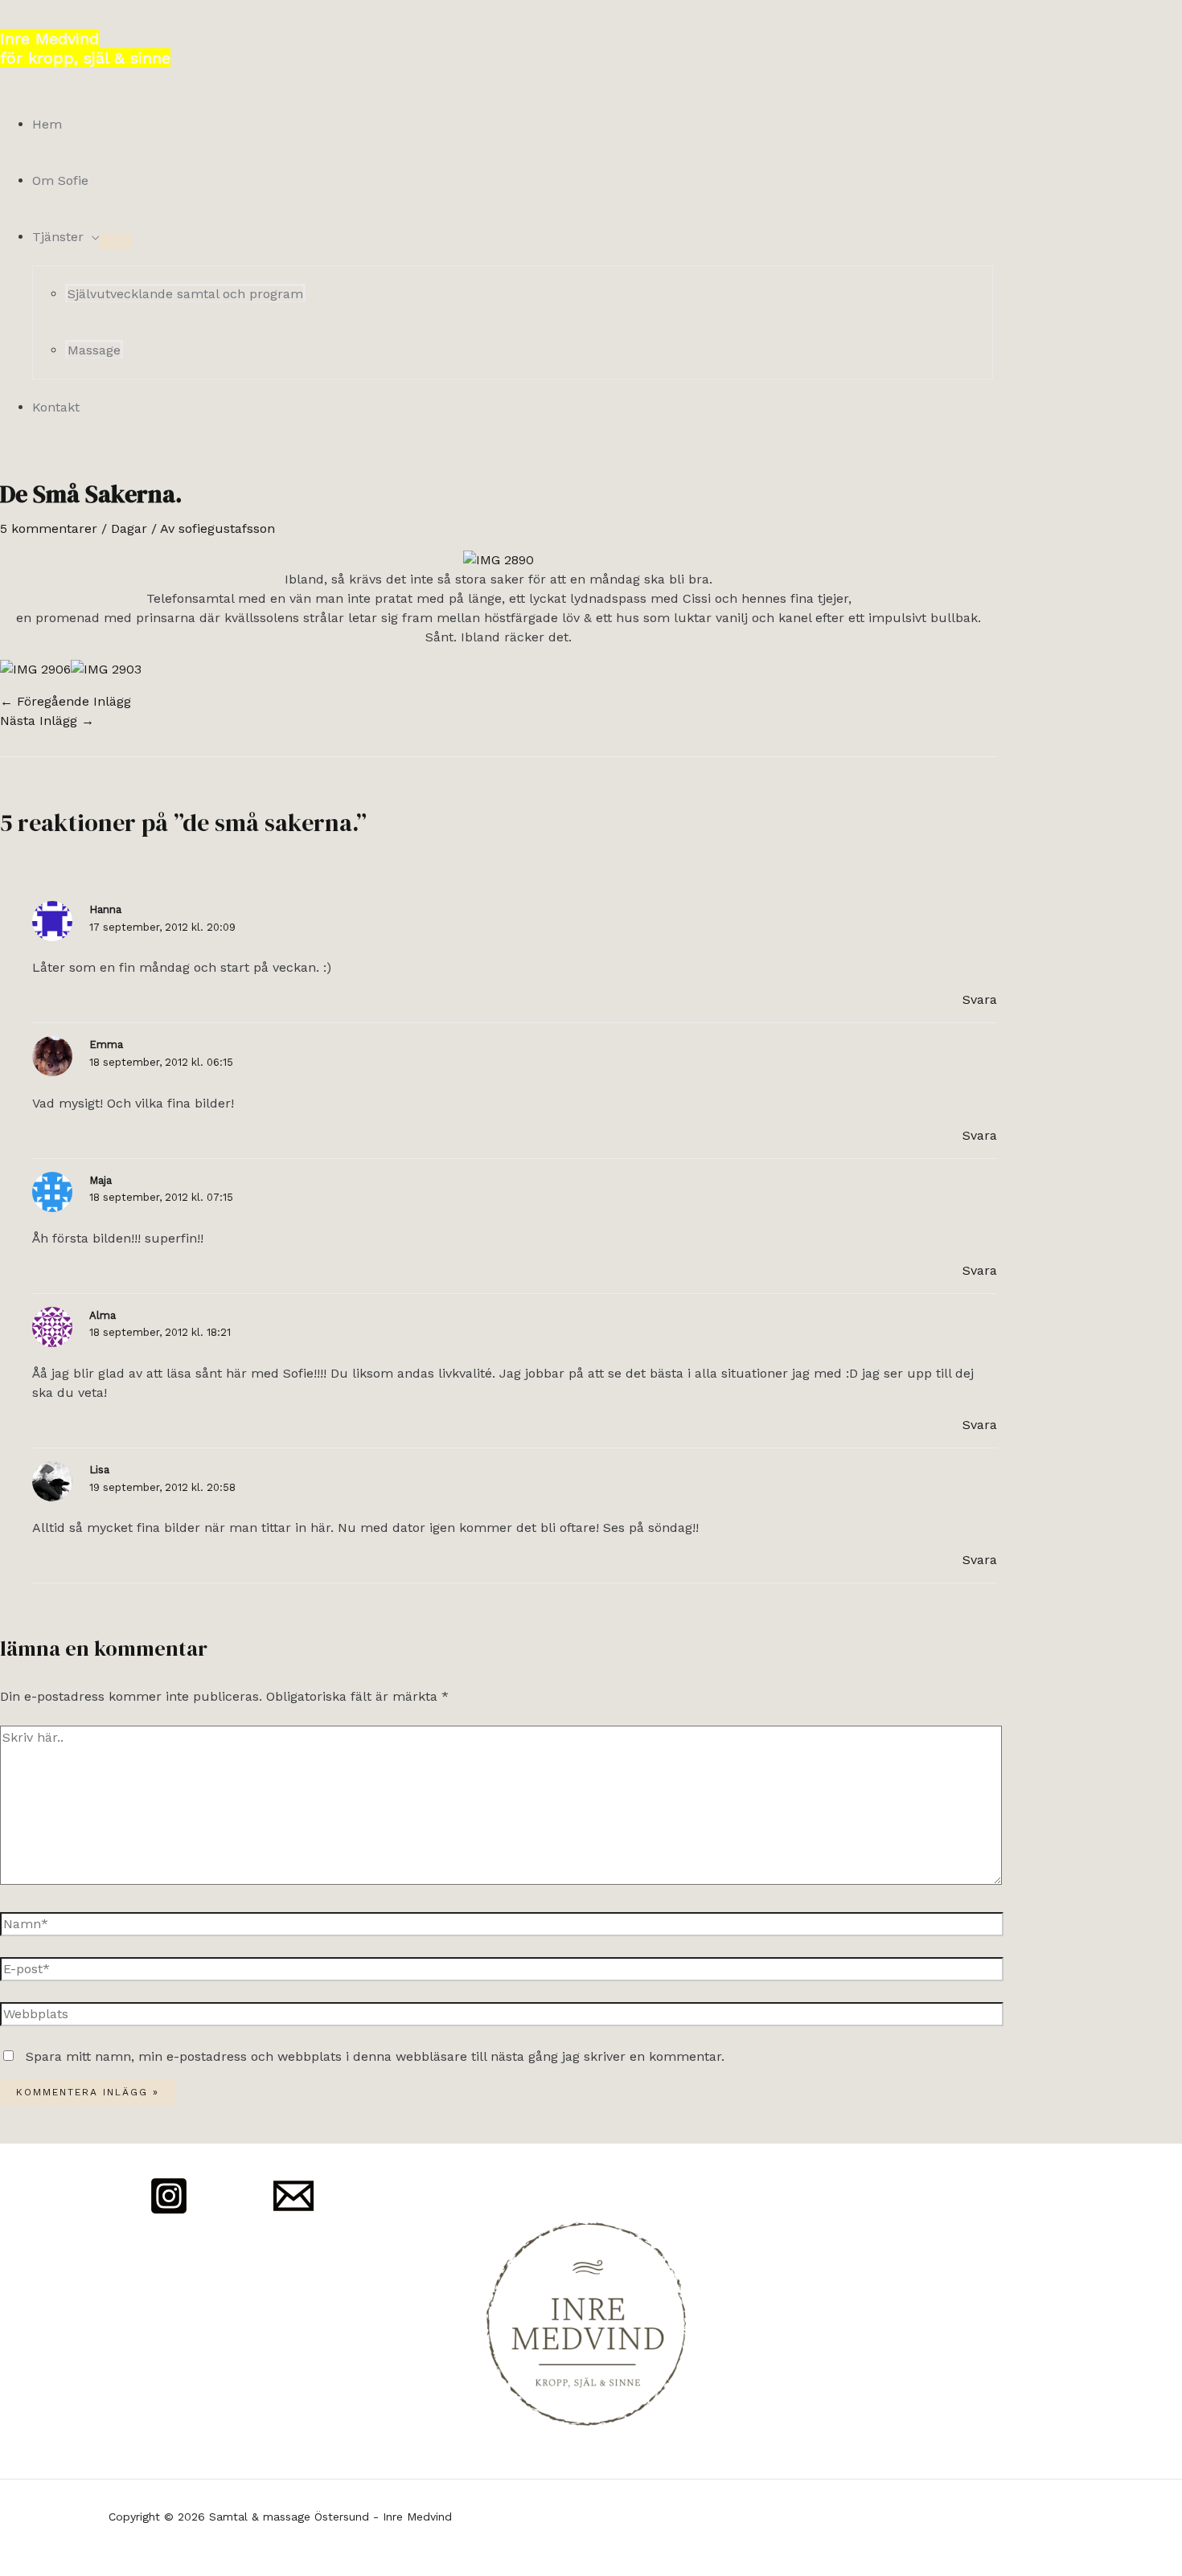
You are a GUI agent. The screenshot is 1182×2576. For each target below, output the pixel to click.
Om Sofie (60, 180)
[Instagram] (169, 2212)
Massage (94, 350)
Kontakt (56, 407)
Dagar (129, 528)
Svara (980, 999)
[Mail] (293, 2212)
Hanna (105, 909)
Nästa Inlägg (47, 721)
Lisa (99, 1470)
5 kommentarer (49, 528)
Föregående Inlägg (66, 701)
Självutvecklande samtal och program (185, 294)
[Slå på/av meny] (116, 241)
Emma (106, 1044)
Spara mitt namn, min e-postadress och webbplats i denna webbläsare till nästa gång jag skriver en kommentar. (375, 2056)
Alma (103, 1315)
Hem (47, 124)
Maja (101, 1180)
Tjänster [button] (58, 237)
